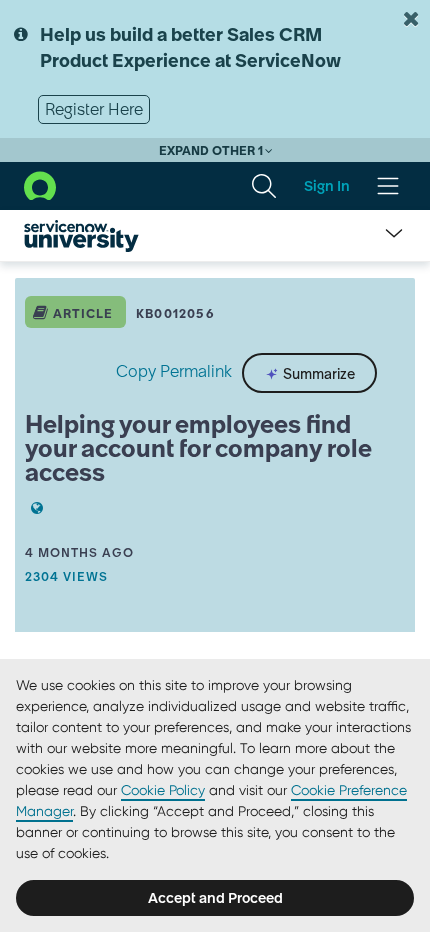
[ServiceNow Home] (40, 185)
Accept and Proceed (215, 898)
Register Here (94, 109)
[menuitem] (264, 186)
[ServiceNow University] (81, 236)
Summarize (317, 373)
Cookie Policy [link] (163, 790)
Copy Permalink (174, 371)
